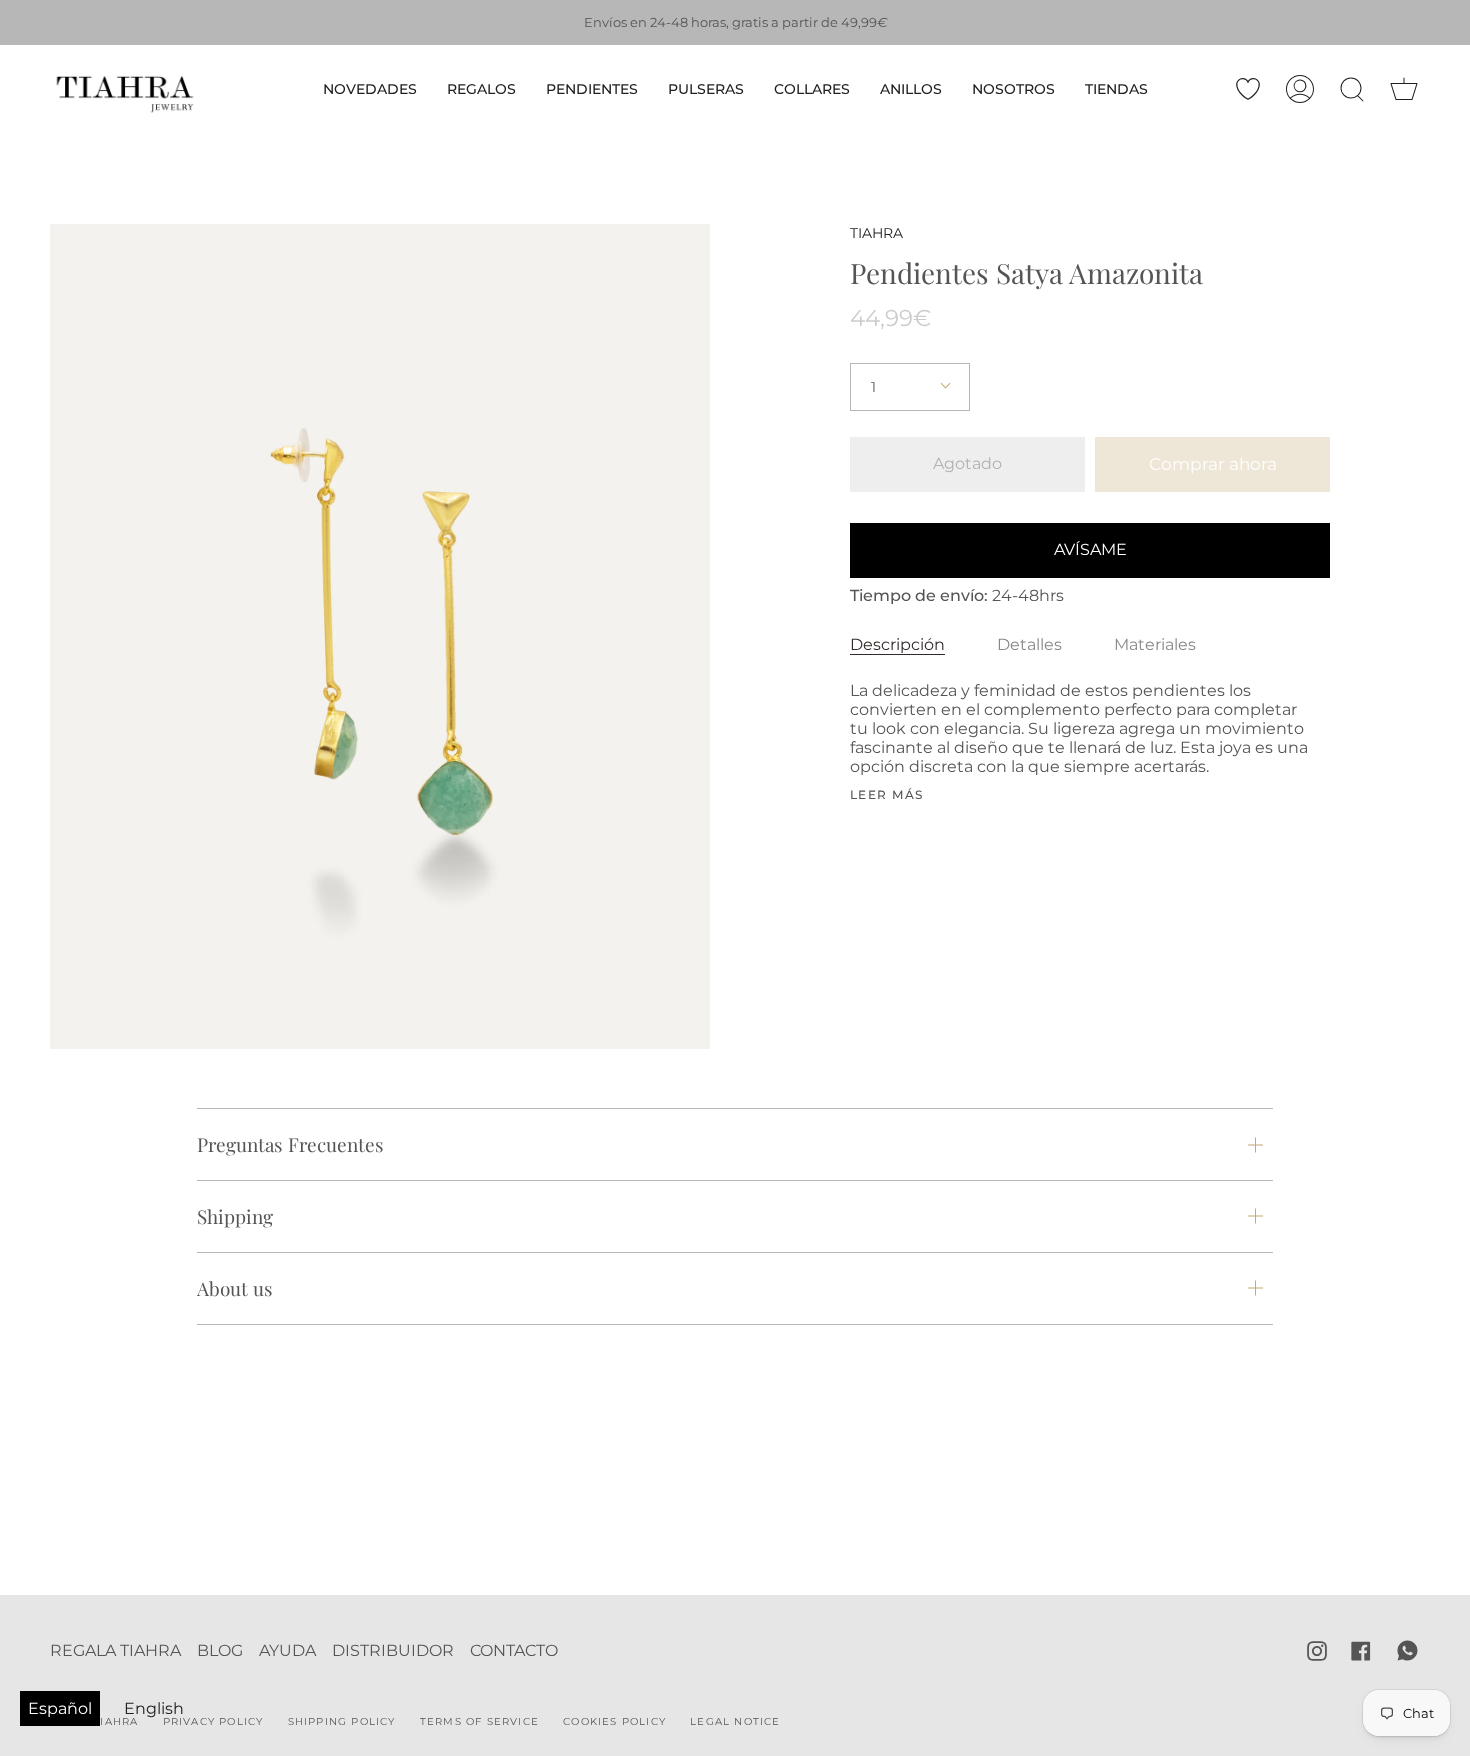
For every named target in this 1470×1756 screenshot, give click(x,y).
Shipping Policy (342, 1721)
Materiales (1155, 644)
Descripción (897, 644)
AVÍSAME (1090, 549)
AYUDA (287, 1650)
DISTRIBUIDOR (393, 1650)
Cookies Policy (614, 1721)
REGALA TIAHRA (115, 1650)
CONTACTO (514, 1650)
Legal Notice (735, 1721)
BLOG (220, 1650)
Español (60, 1708)
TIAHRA (876, 233)
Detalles (1029, 644)
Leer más (887, 795)
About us (235, 1288)
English (154, 1708)
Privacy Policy (213, 1721)
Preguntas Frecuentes (290, 1144)
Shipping (235, 1216)
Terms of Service (479, 1721)
